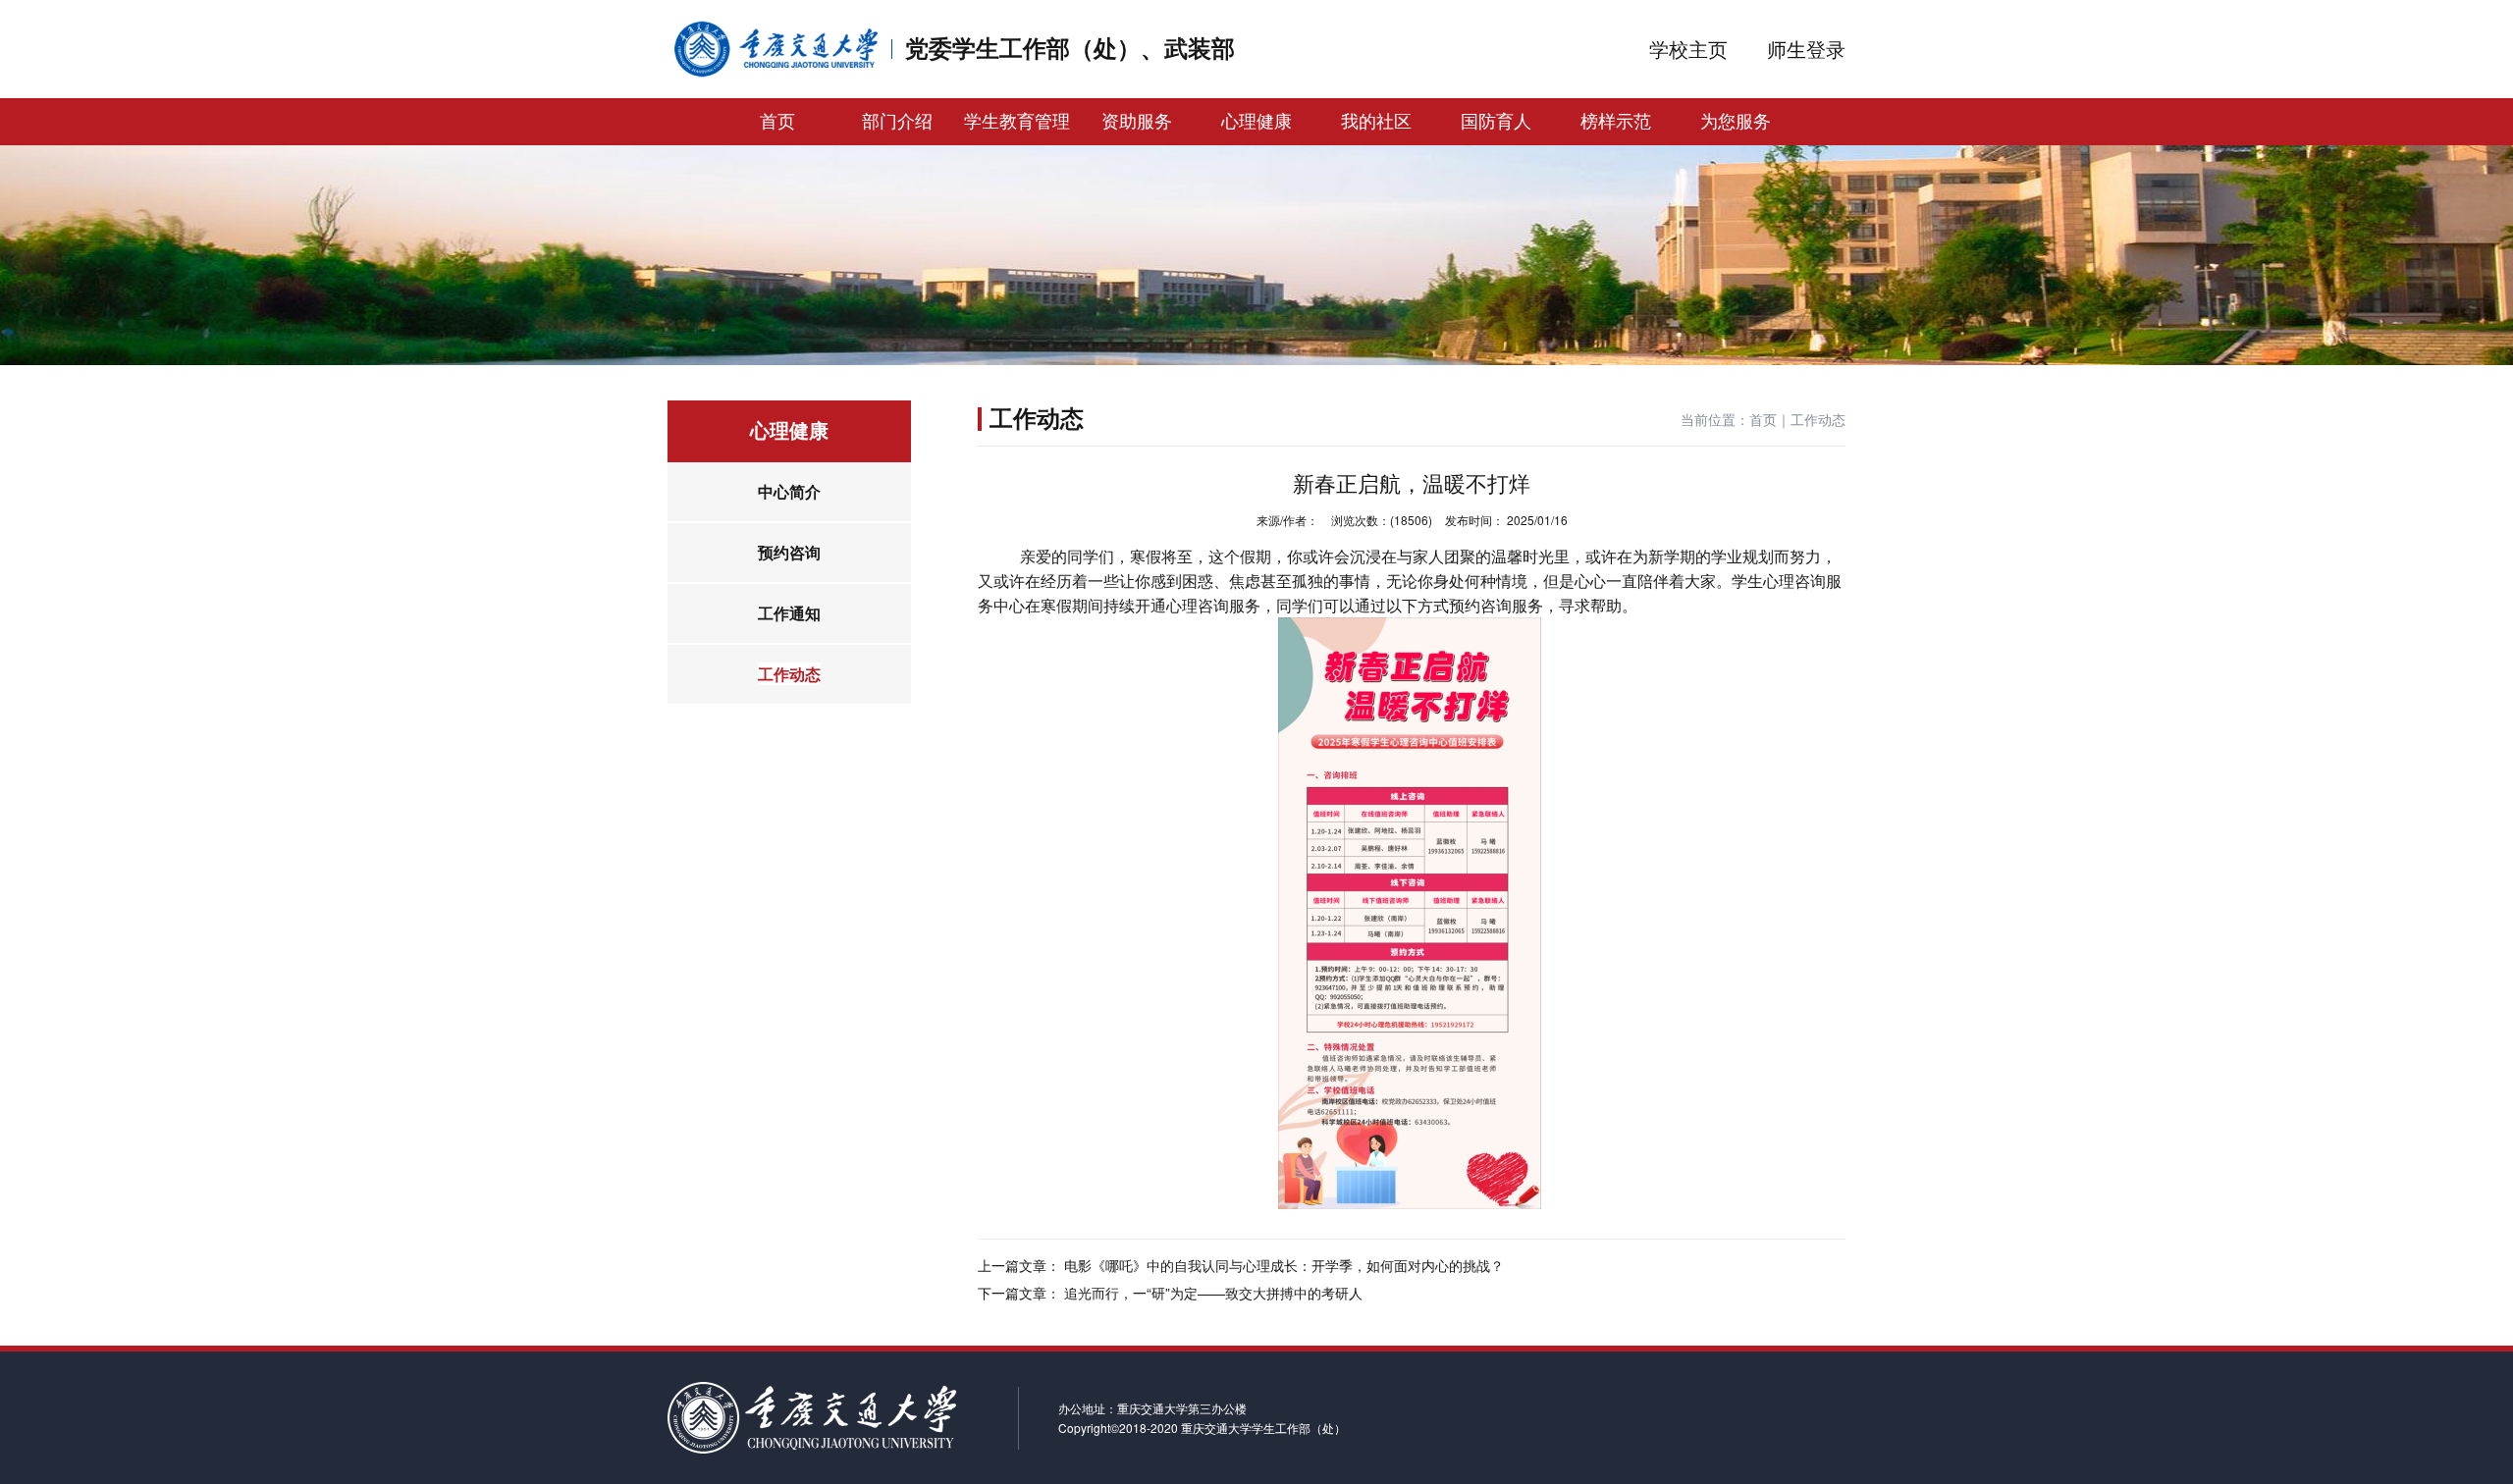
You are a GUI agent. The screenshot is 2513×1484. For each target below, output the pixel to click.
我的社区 (1376, 122)
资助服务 (1137, 122)
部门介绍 (897, 122)
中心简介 (789, 491)
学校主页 (1688, 49)
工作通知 (789, 613)
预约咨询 (789, 552)
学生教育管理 (1017, 122)
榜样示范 (1616, 122)
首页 (777, 122)
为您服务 (1736, 122)
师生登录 (1806, 49)
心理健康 (1256, 122)
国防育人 (1496, 122)
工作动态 (789, 674)
